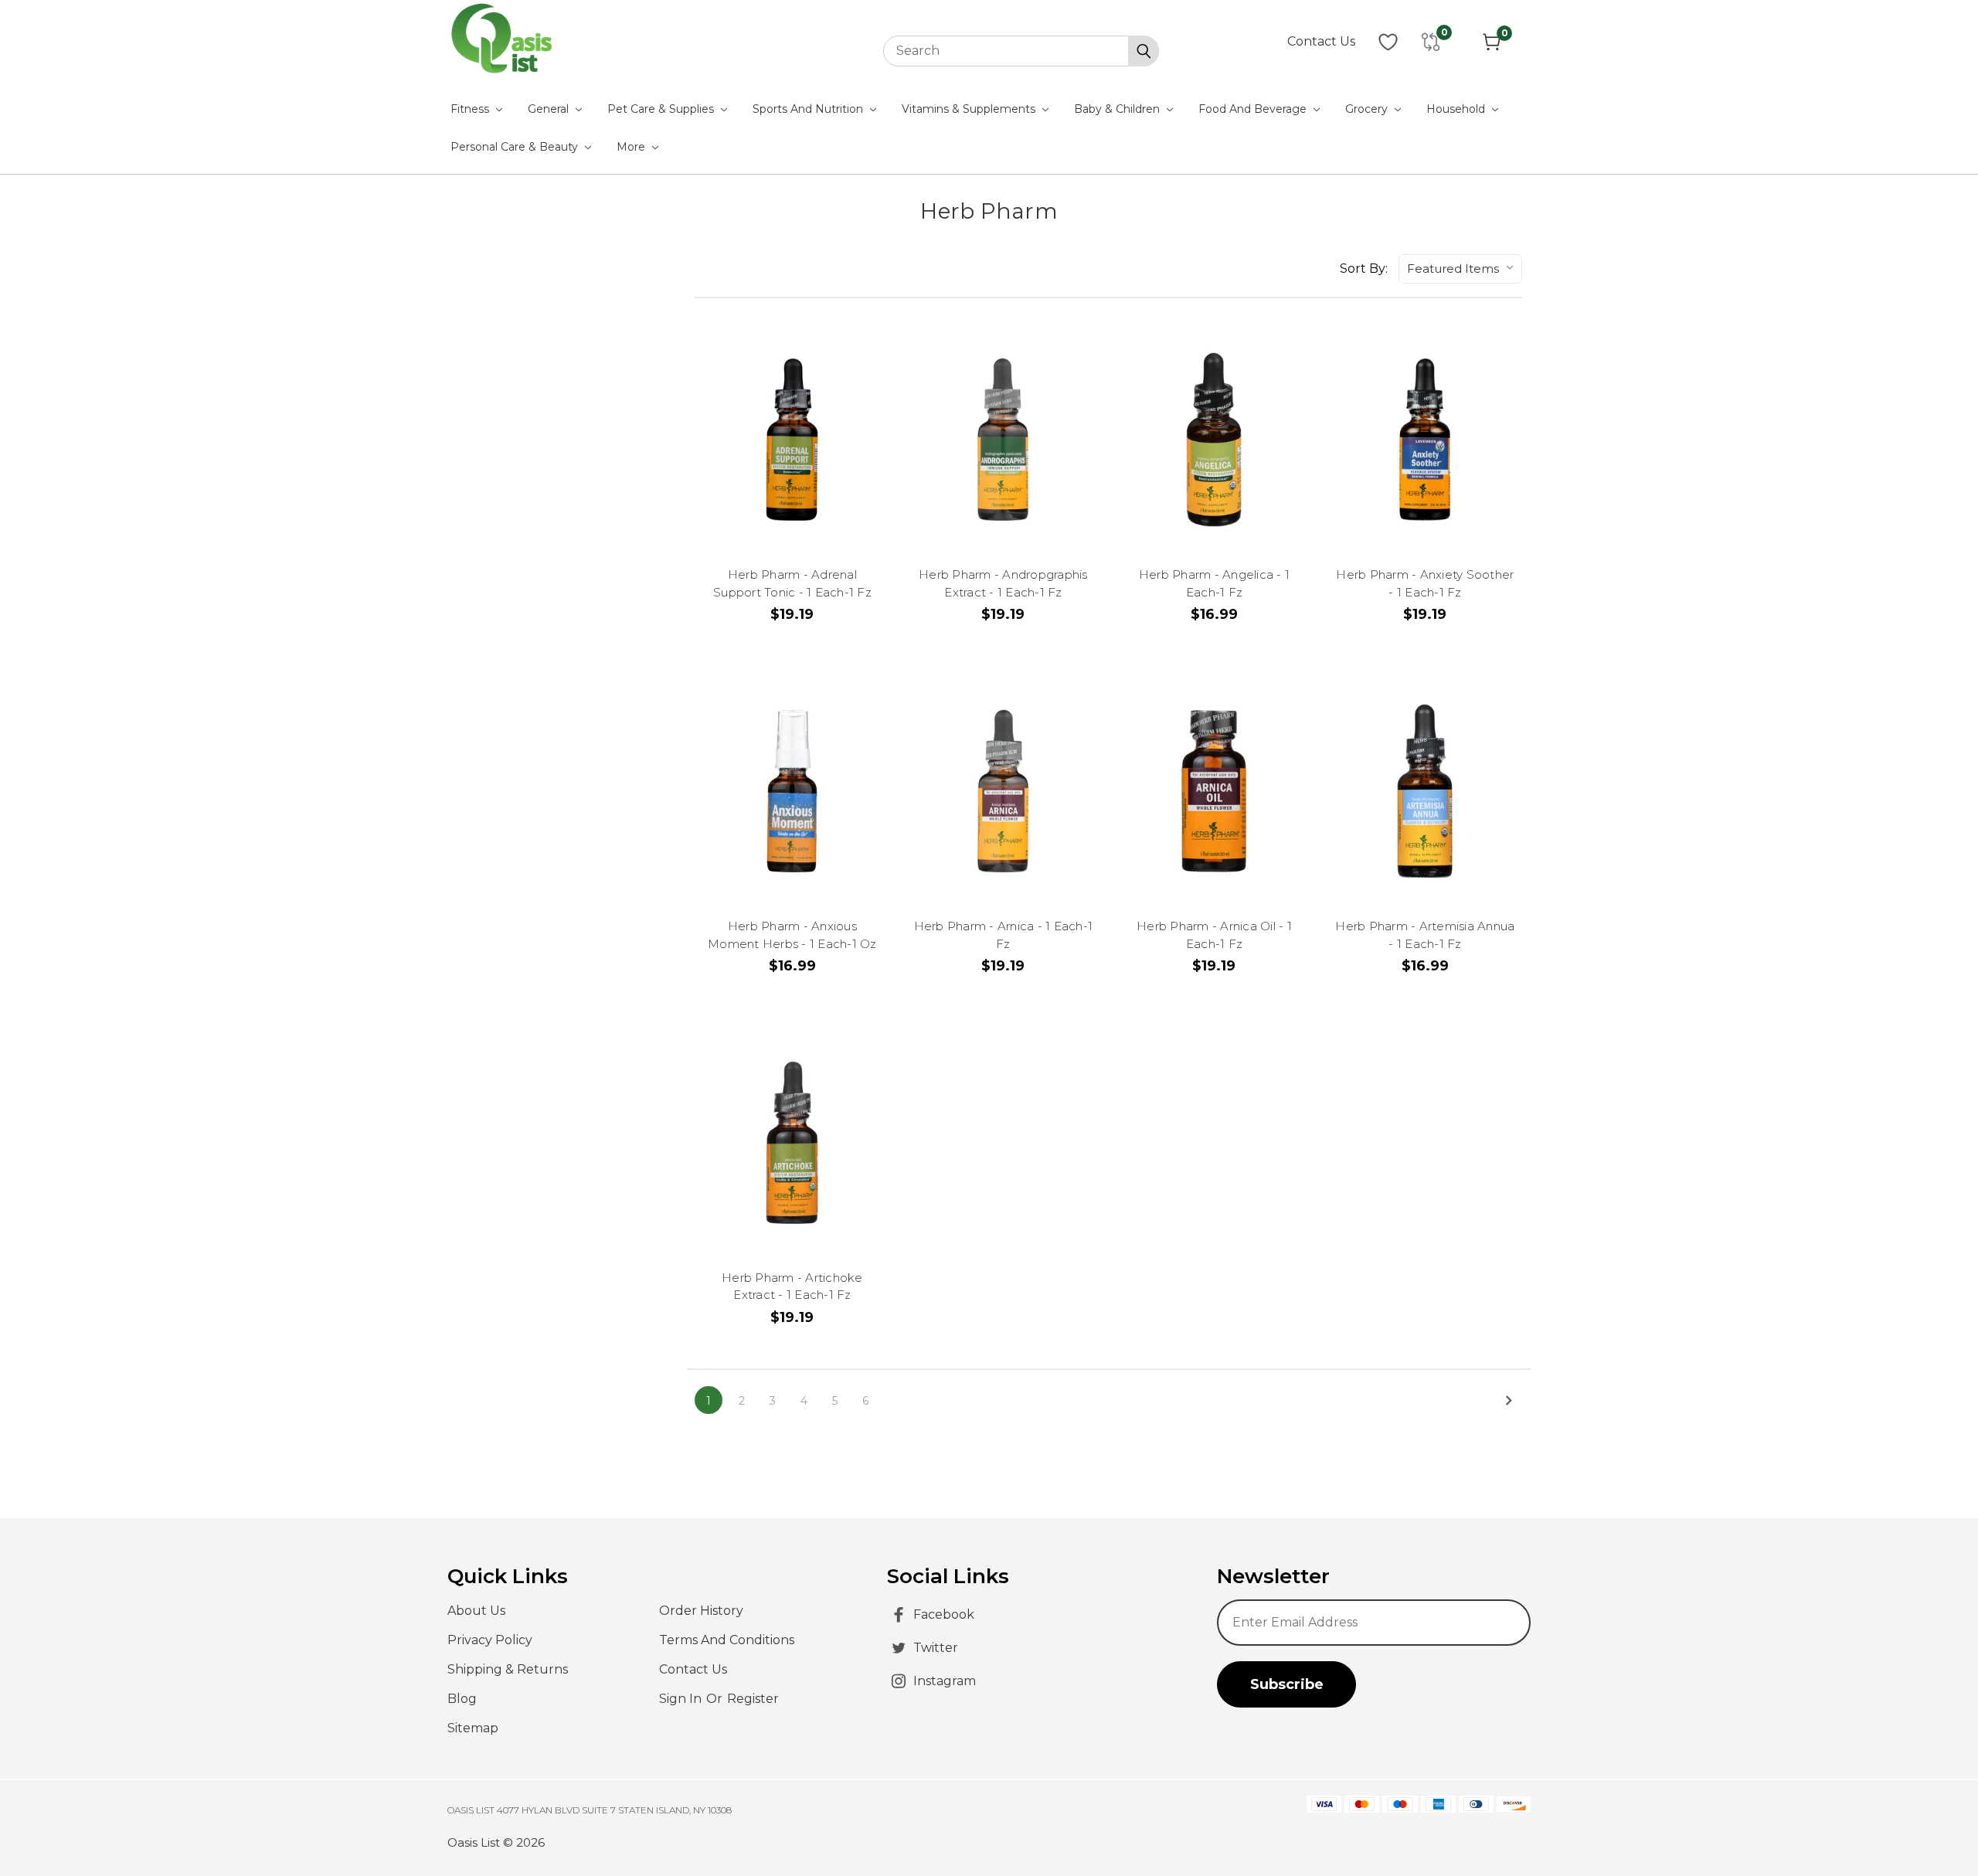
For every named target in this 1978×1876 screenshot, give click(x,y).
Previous (1937, 1825)
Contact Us (1321, 41)
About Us (476, 1611)
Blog (462, 1699)
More (632, 147)
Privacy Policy (490, 1640)
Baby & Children (1118, 109)
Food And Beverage (1254, 109)
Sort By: (1364, 268)
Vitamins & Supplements (970, 109)
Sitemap (473, 1728)
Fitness (471, 109)
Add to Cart (800, 483)
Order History (701, 1611)
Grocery (1368, 109)
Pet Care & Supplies (662, 109)
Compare (792, 413)
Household (1457, 109)
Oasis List (474, 1842)
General (550, 109)
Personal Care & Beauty (516, 147)
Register (753, 1699)
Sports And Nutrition (809, 109)
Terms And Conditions (727, 1640)
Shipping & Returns (508, 1669)
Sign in (682, 1699)
